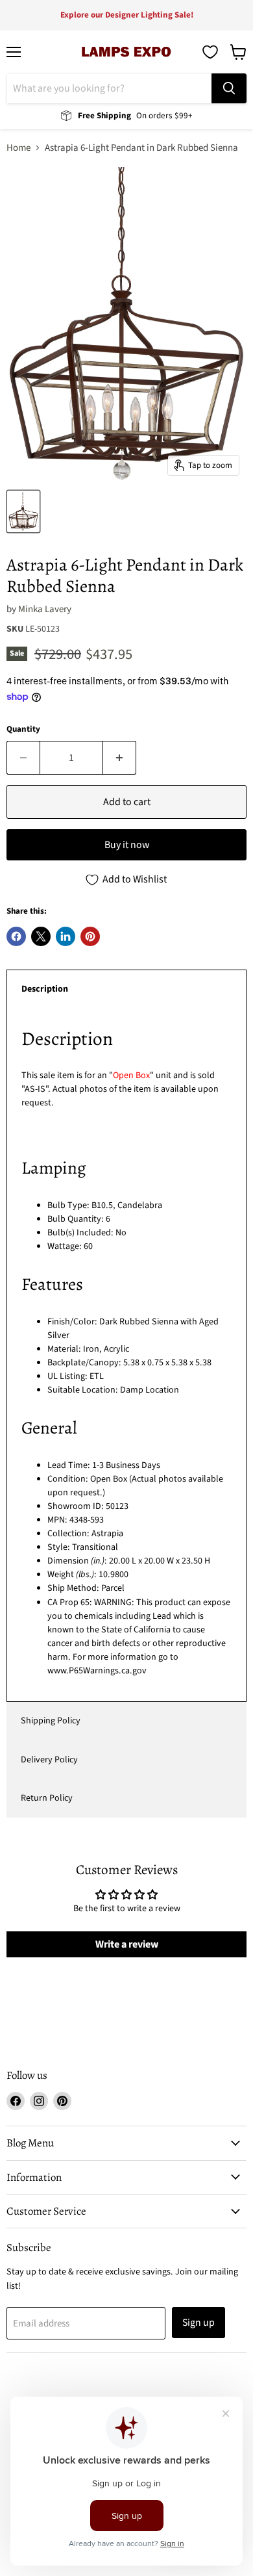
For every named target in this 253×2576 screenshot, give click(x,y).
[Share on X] (41, 936)
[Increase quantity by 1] (120, 758)
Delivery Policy (49, 1760)
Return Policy (47, 1798)
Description (45, 989)
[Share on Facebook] (16, 936)
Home (18, 148)
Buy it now (127, 845)
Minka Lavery (45, 609)
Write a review (127, 1944)
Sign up (199, 2323)
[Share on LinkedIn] (66, 936)
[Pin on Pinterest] (90, 936)
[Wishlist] (210, 52)
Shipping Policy (51, 1721)
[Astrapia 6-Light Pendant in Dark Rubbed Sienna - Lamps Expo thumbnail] (23, 511)
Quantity (23, 729)
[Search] (229, 88)
